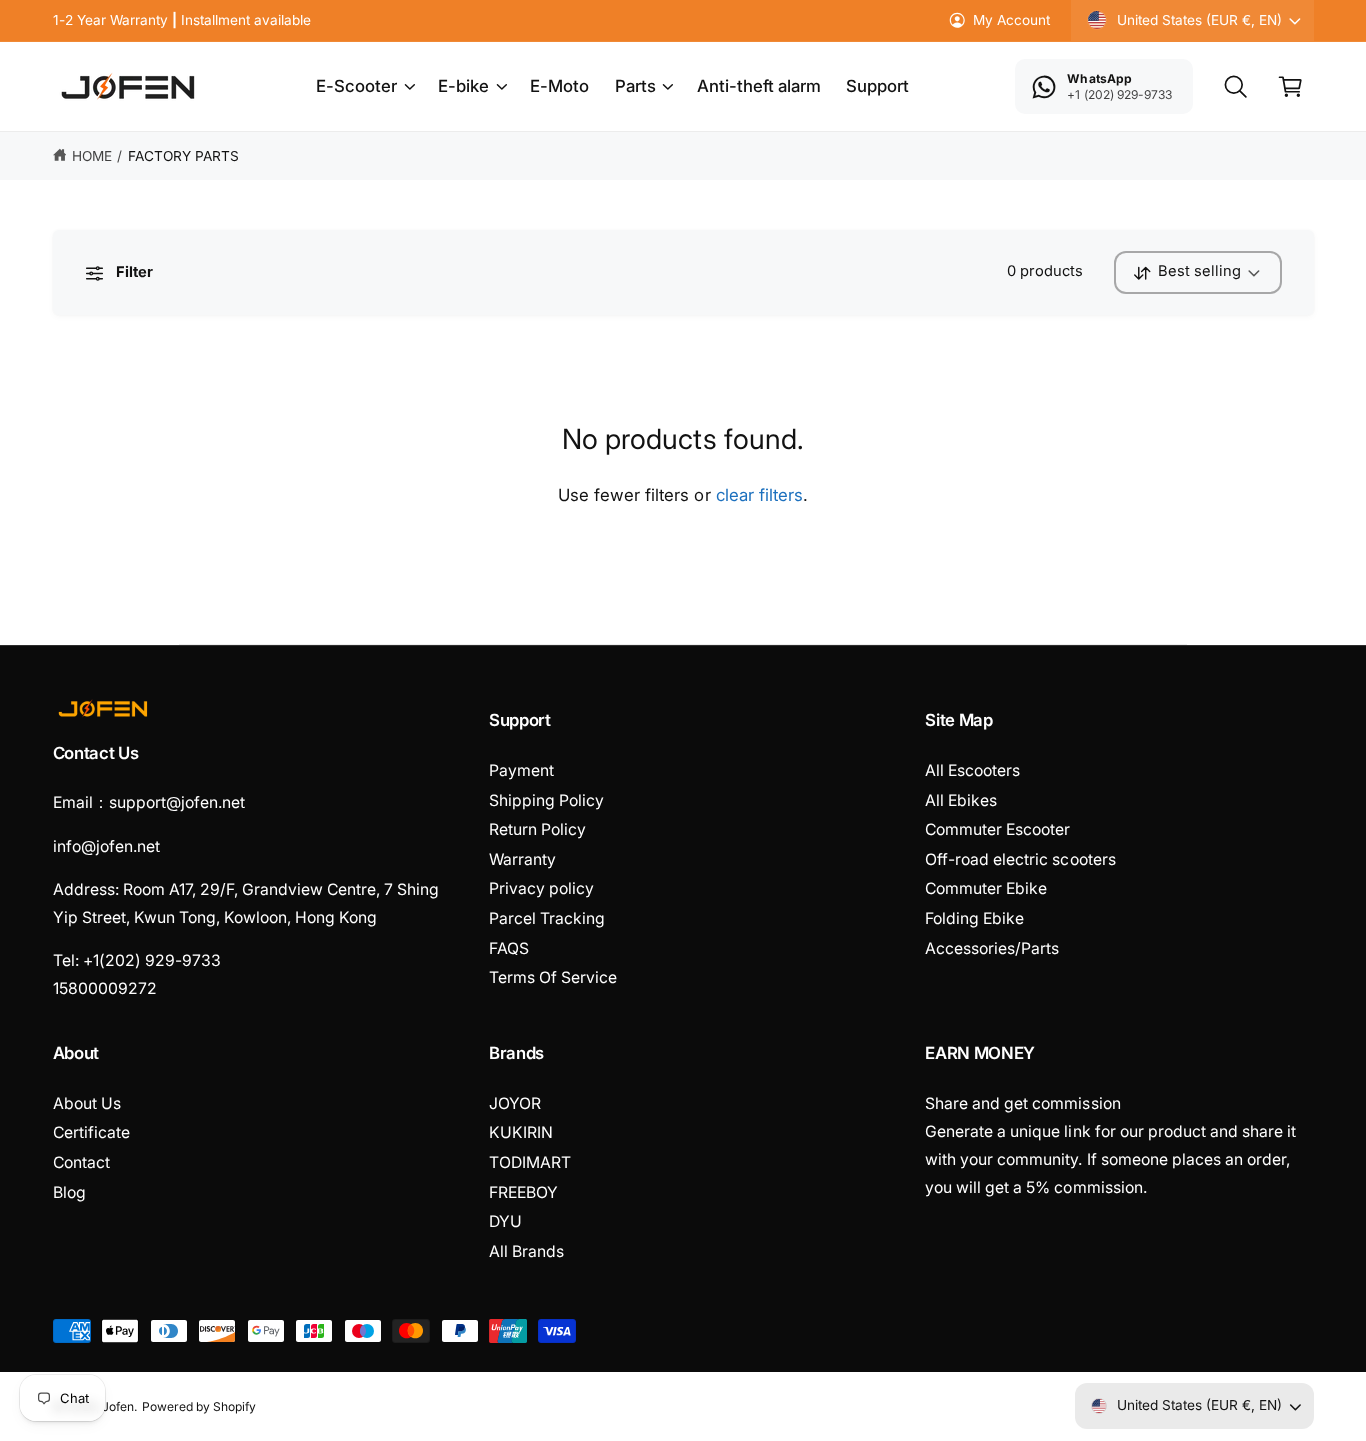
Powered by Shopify (199, 1406)
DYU (505, 1221)
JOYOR (515, 1103)
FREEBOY (523, 1192)
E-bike (463, 86)
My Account (1011, 20)
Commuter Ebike (986, 888)
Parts (635, 86)
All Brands (526, 1251)
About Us (87, 1103)
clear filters (759, 495)
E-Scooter (356, 86)
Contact (81, 1162)
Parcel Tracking (547, 918)
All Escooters (972, 770)
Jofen (118, 1406)
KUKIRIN (521, 1132)
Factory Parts (183, 156)
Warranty (522, 859)
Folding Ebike (974, 918)
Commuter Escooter (997, 829)
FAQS (509, 948)
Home (92, 156)
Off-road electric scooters (1020, 859)
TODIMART (530, 1162)
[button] (365, 87)
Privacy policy (541, 888)
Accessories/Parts (992, 948)
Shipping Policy (546, 800)
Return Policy (537, 829)
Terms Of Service (553, 977)
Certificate (91, 1132)
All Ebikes (961, 800)
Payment (521, 770)
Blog (69, 1192)
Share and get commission (1022, 1103)
